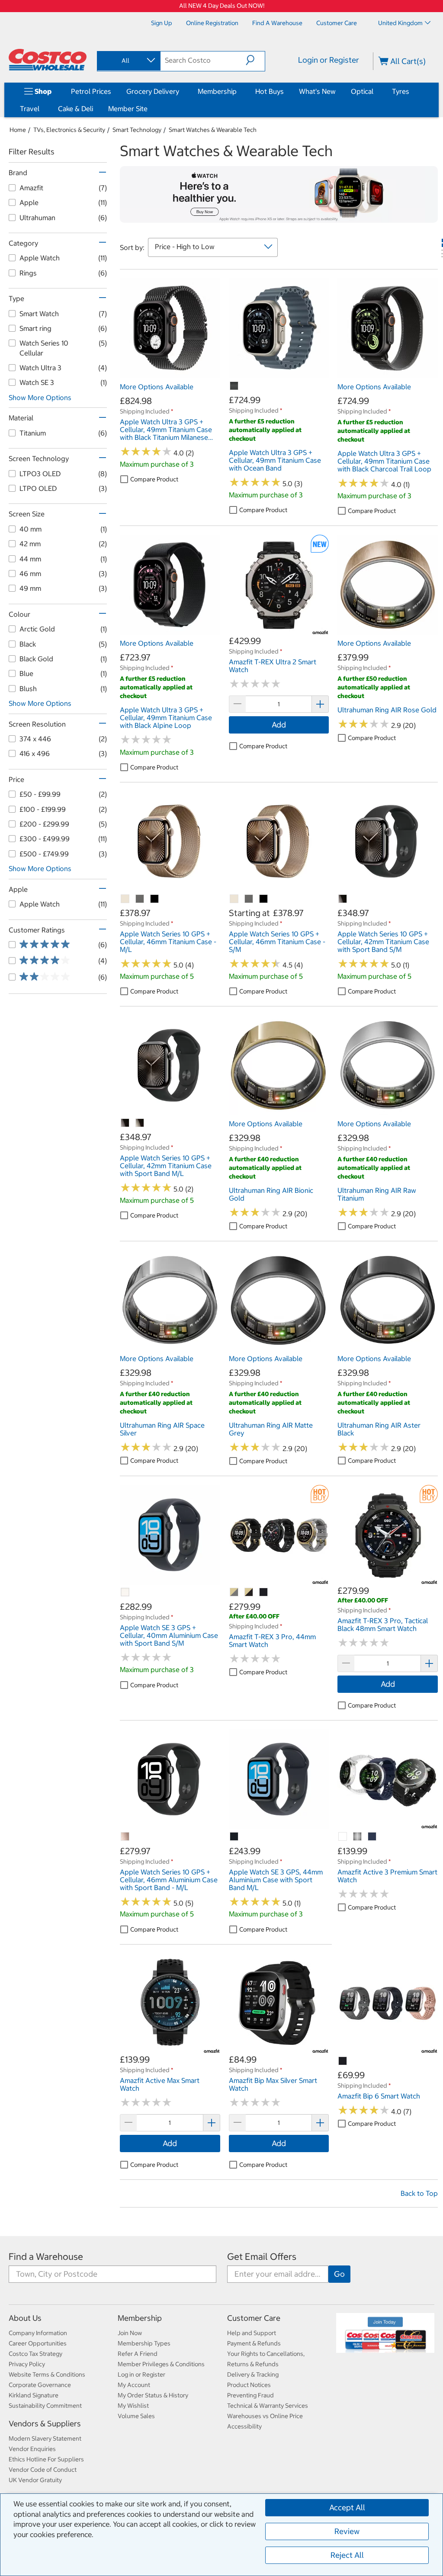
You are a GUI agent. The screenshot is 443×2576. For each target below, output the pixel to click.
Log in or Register (141, 2374)
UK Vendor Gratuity (35, 2480)
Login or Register (329, 60)
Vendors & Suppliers (45, 2424)
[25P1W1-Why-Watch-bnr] (279, 194)
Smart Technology (137, 130)
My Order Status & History (153, 2395)
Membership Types (144, 2343)
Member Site (128, 109)
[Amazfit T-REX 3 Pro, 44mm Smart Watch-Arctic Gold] (234, 1592)
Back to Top (419, 2193)
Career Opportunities (38, 2343)
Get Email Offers (262, 2257)
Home (18, 130)
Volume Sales (136, 2416)
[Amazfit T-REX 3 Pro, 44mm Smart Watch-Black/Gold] (249, 1592)
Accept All (347, 2507)
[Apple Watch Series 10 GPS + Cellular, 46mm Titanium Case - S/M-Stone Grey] (249, 899)
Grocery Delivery (153, 91)
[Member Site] (149, 109)
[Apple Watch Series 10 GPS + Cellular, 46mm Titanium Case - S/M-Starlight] (234, 899)
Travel (30, 109)
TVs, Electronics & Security (69, 130)
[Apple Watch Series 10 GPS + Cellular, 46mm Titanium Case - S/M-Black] (264, 899)
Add (279, 725)
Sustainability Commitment (45, 2406)
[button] (255, 60)
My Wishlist (133, 2406)
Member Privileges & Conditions (161, 2364)
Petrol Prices (91, 91)
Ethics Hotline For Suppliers (46, 2459)
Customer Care (254, 2318)
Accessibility (244, 2426)
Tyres (401, 91)
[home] (48, 60)
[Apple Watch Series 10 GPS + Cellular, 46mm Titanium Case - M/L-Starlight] (125, 899)
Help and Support (252, 2333)
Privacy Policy (27, 2364)
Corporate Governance (40, 2385)
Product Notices (249, 2385)
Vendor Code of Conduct (43, 2470)
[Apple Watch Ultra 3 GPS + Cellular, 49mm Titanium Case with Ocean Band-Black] (234, 386)
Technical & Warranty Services (268, 2406)
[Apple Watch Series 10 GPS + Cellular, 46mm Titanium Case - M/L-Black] (155, 899)
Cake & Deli (75, 109)
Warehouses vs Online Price (265, 2416)
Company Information (38, 2333)
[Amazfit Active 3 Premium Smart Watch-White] (343, 1837)
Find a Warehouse (46, 2257)
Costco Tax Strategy (35, 2354)
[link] (170, 374)
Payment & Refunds (254, 2343)
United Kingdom (400, 23)
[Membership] (238, 91)
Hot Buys (270, 91)
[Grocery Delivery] (181, 91)
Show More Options (40, 397)
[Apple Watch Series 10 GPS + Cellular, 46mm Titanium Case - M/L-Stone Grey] (140, 899)
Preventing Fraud (250, 2395)
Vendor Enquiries (32, 2449)
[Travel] (41, 109)
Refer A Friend (138, 2354)
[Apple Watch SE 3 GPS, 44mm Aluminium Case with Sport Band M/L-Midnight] (234, 1837)
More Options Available (157, 387)
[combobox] (128, 61)
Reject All (347, 2555)
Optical (362, 91)
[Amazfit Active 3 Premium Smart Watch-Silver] (358, 1837)
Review (347, 2531)
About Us (25, 2318)
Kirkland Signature (34, 2395)
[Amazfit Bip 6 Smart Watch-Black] (343, 2061)
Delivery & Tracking (253, 2374)
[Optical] (375, 91)
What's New (317, 91)
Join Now (130, 2333)
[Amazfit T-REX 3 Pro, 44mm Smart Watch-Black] (264, 1592)
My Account (134, 2385)
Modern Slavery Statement (45, 2438)
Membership (217, 91)
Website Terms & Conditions (47, 2374)
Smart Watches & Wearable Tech (213, 130)
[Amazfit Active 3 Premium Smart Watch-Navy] (372, 1837)
